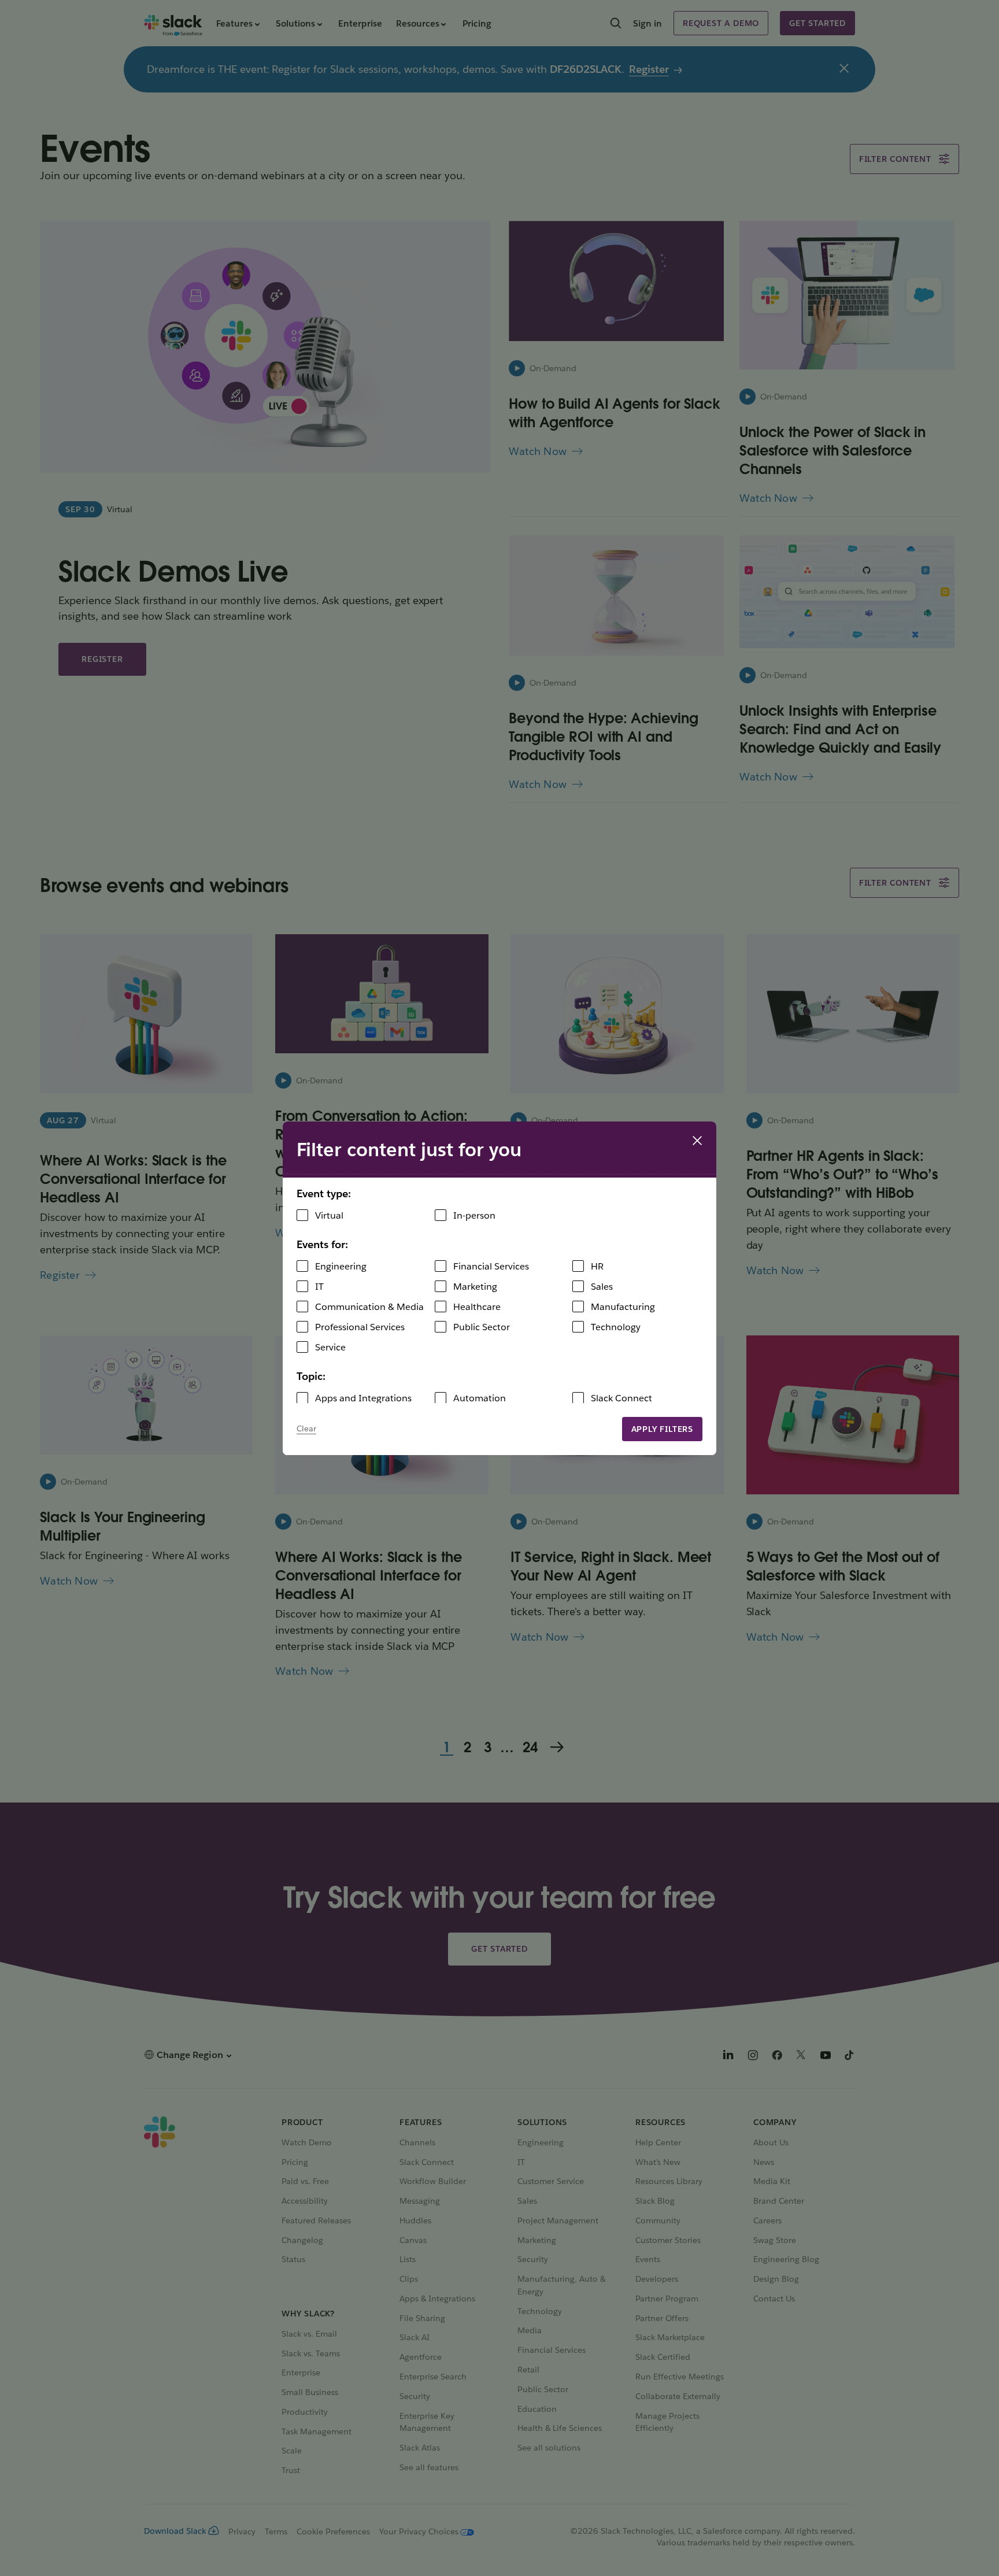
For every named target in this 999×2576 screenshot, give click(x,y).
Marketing (475, 1287)
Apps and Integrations (363, 1398)
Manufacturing (623, 1307)
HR (597, 1266)
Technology (616, 1327)
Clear (306, 1428)
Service (330, 1347)
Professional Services (360, 1327)
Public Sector (482, 1327)
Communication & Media (369, 1307)
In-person (474, 1215)
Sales (602, 1287)
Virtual (329, 1215)
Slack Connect (621, 1398)
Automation (480, 1398)
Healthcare (477, 1307)
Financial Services (491, 1266)
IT (319, 1287)
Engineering (341, 1266)
